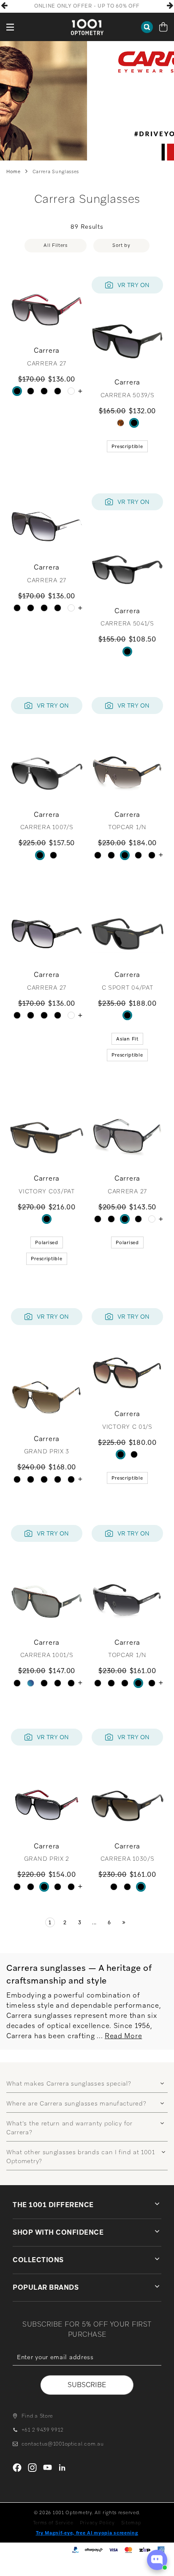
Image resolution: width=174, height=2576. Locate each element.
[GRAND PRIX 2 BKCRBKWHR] (31, 1479)
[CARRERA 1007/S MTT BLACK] (40, 855)
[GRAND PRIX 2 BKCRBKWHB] (71, 1479)
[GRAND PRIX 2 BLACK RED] (44, 1479)
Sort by (121, 245)
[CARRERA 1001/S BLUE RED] (31, 1683)
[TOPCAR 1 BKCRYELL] (111, 855)
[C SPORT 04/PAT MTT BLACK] (127, 1015)
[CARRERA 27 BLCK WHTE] (44, 391)
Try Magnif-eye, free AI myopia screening (87, 2533)
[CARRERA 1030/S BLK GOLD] (114, 1887)
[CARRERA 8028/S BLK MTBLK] (58, 391)
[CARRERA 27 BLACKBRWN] (31, 391)
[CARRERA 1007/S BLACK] (53, 855)
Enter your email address (87, 2371)
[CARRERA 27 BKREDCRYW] (17, 391)
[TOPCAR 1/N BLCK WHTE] (138, 855)
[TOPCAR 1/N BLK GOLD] (125, 855)
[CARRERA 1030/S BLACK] (141, 1887)
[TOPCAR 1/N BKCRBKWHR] (152, 855)
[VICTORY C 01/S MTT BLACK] (121, 1454)
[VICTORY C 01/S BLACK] (134, 1454)
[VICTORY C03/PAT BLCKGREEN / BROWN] (47, 1219)
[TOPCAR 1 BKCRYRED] (98, 855)
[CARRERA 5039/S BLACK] (134, 423)
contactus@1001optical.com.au (63, 2444)
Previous (4, 6)
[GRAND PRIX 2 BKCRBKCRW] (58, 1479)
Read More (123, 2036)
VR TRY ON (133, 285)
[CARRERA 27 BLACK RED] (71, 391)
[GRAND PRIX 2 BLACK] (31, 1887)
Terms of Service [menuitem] (53, 2523)
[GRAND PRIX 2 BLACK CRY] (17, 1479)
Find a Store (37, 2416)
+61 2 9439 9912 (42, 2430)
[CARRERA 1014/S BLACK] (71, 1683)
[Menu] (11, 27)
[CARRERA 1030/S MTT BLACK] (127, 1887)
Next (170, 6)
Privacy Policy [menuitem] (97, 2523)
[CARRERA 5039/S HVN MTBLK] (121, 423)
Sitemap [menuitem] (131, 2523)
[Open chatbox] (157, 2560)
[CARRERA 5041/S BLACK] (127, 652)
